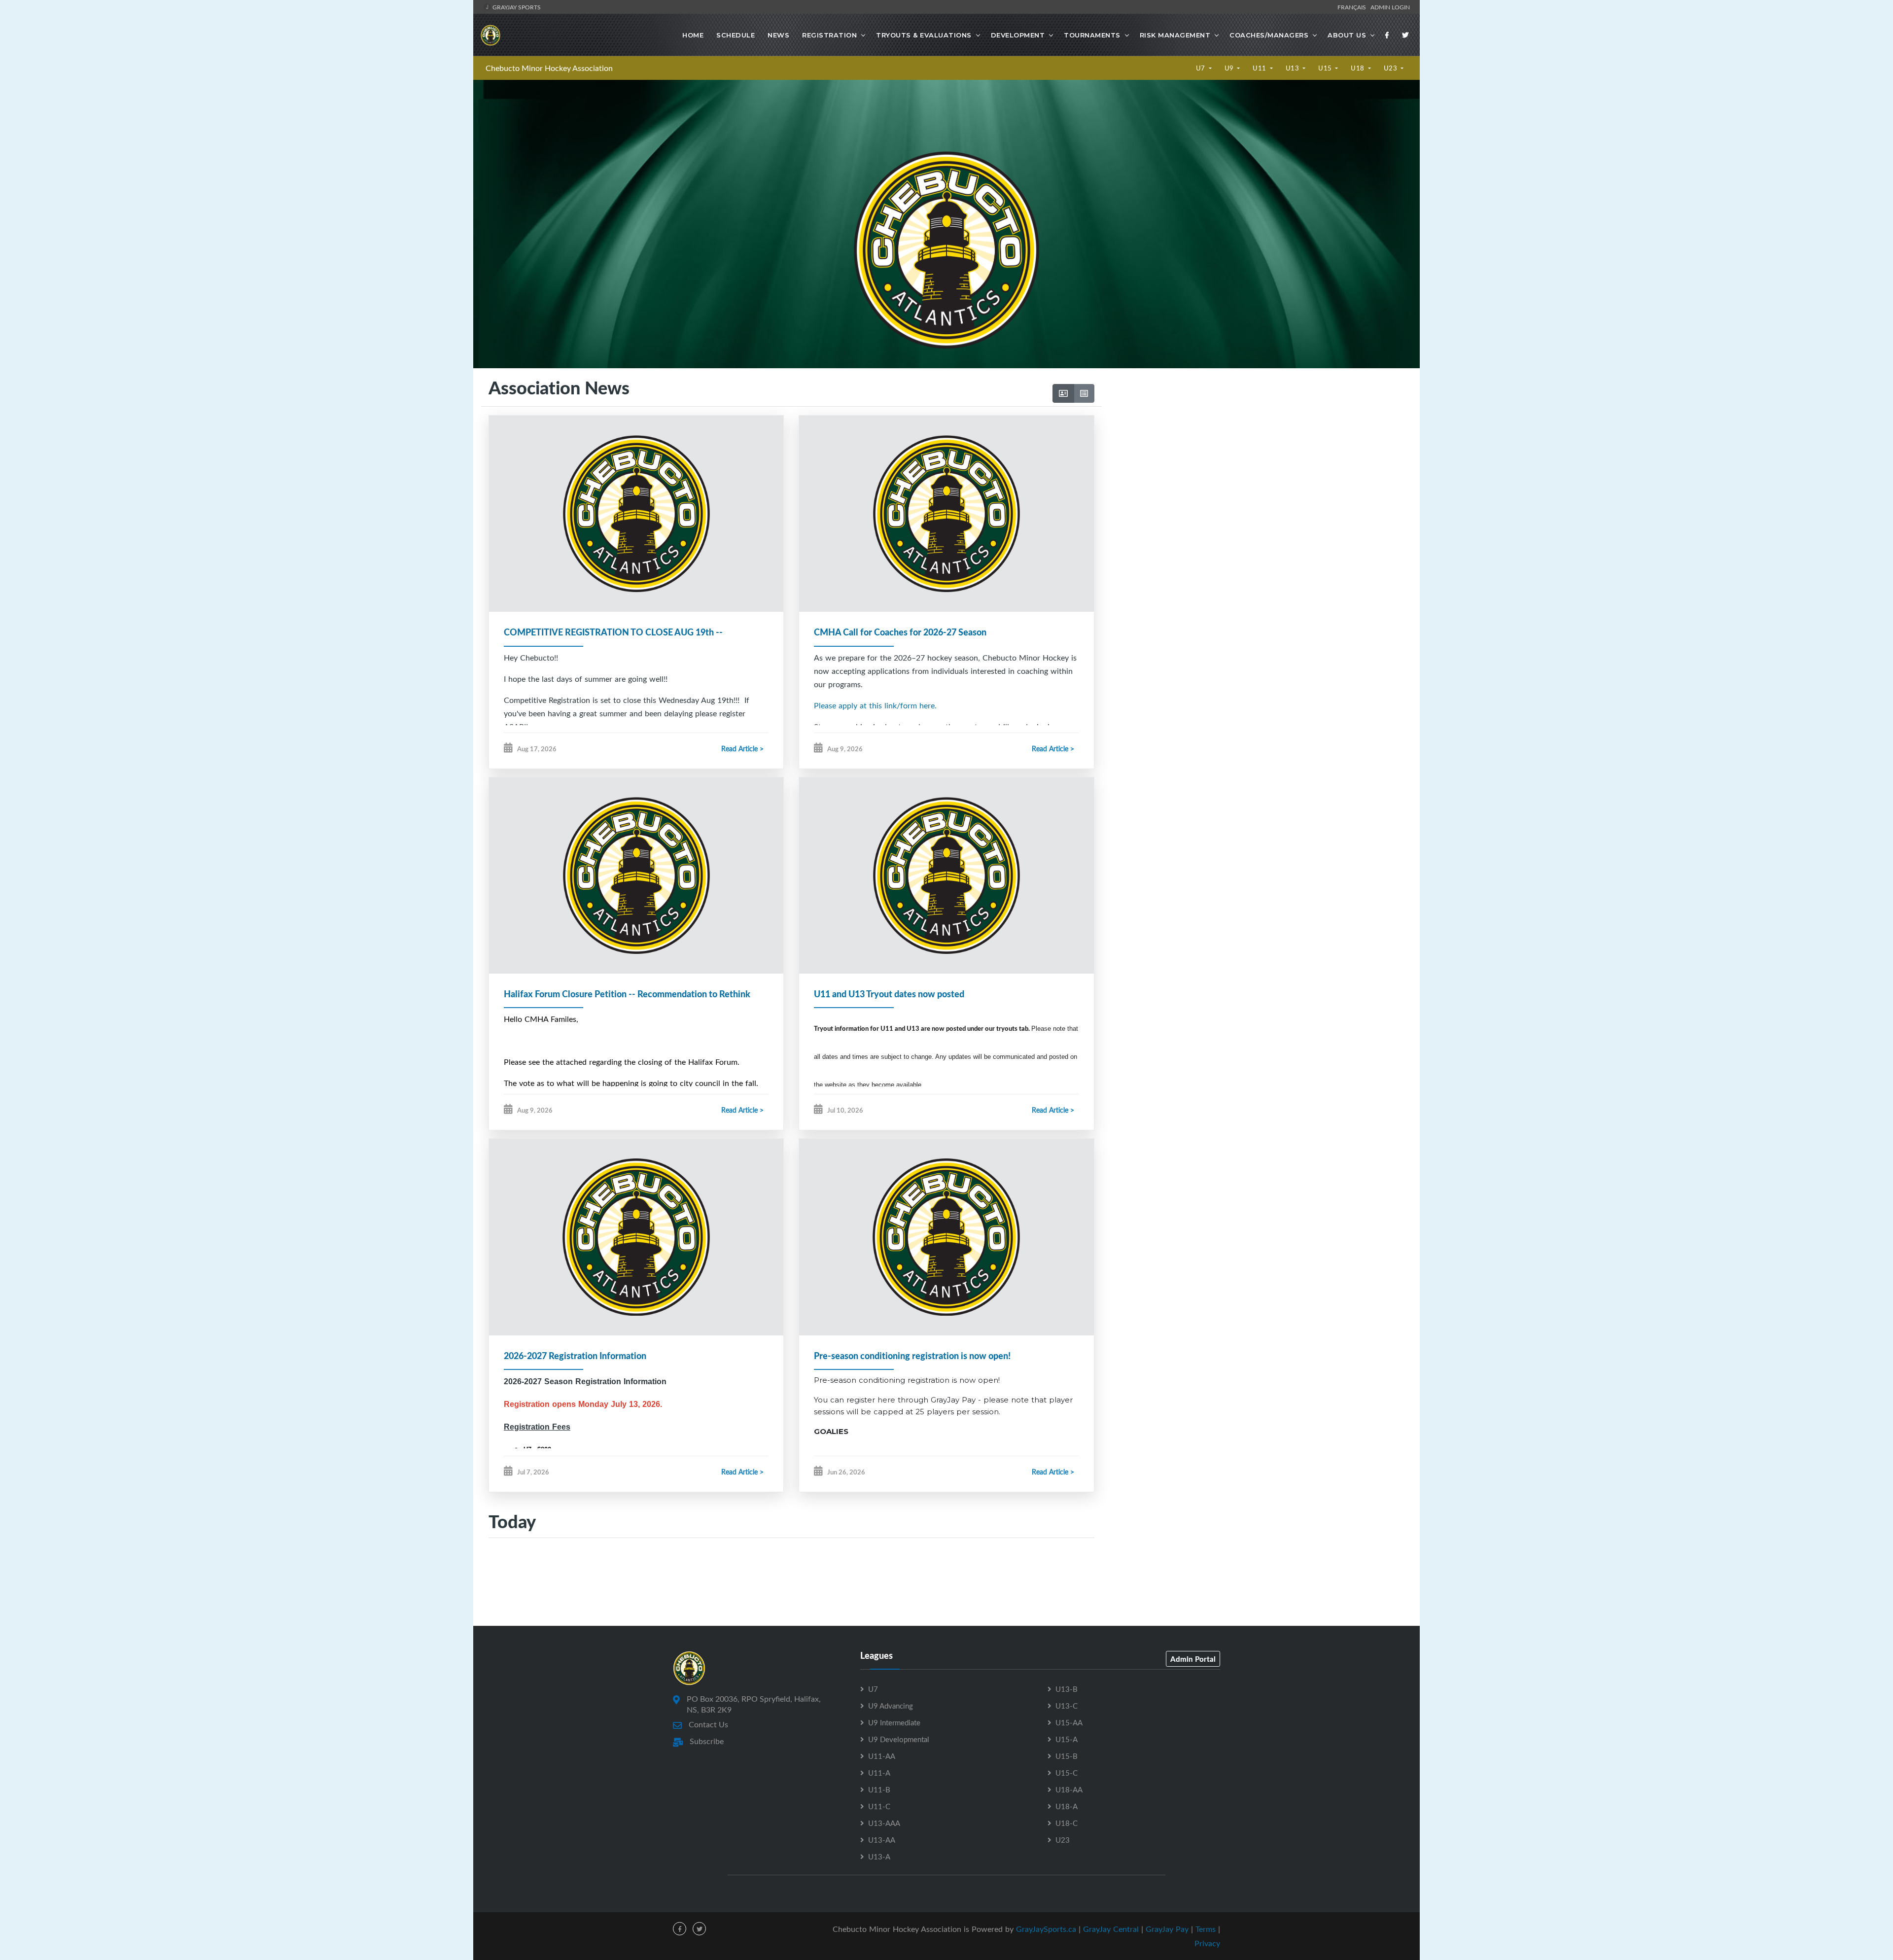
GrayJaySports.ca (1046, 1929)
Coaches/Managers (1269, 35)
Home (693, 35)
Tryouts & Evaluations (924, 35)
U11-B (879, 1789)
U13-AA (882, 1840)
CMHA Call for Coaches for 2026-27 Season (900, 632)
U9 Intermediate (894, 1722)
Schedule (736, 35)
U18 (1358, 68)
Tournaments (1092, 35)
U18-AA (1069, 1789)
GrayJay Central (1111, 1929)
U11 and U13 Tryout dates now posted (889, 994)
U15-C (1067, 1773)
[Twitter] (1405, 35)
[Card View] (1063, 393)
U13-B (1067, 1689)
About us (1347, 35)
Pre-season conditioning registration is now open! (912, 1356)
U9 (1230, 68)
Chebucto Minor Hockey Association (549, 68)
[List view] (1084, 393)
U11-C (879, 1806)
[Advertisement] (1257, 471)
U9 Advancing (891, 1706)
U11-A (879, 1773)
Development (1018, 35)
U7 (1202, 68)
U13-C (1067, 1706)
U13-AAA (884, 1823)
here (886, 1400)
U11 (1260, 68)
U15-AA (1069, 1722)
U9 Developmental (899, 1739)
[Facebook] (1387, 35)
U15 (1326, 68)
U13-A (879, 1856)
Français (1353, 7)
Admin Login (1390, 7)
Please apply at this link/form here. (875, 705)
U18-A (1067, 1806)
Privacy (1207, 1943)
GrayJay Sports (516, 7)
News (778, 35)
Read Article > (742, 749)
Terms (1206, 1929)
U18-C (1067, 1823)
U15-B (1067, 1756)
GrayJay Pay (1167, 1929)
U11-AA (882, 1756)
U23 (1391, 68)
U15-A (1067, 1739)
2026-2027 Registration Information (575, 1356)
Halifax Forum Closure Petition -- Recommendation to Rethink (627, 994)
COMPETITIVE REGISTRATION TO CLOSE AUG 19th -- (613, 632)
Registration (829, 35)
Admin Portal (1193, 1659)
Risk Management (1175, 35)
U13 (1293, 68)
